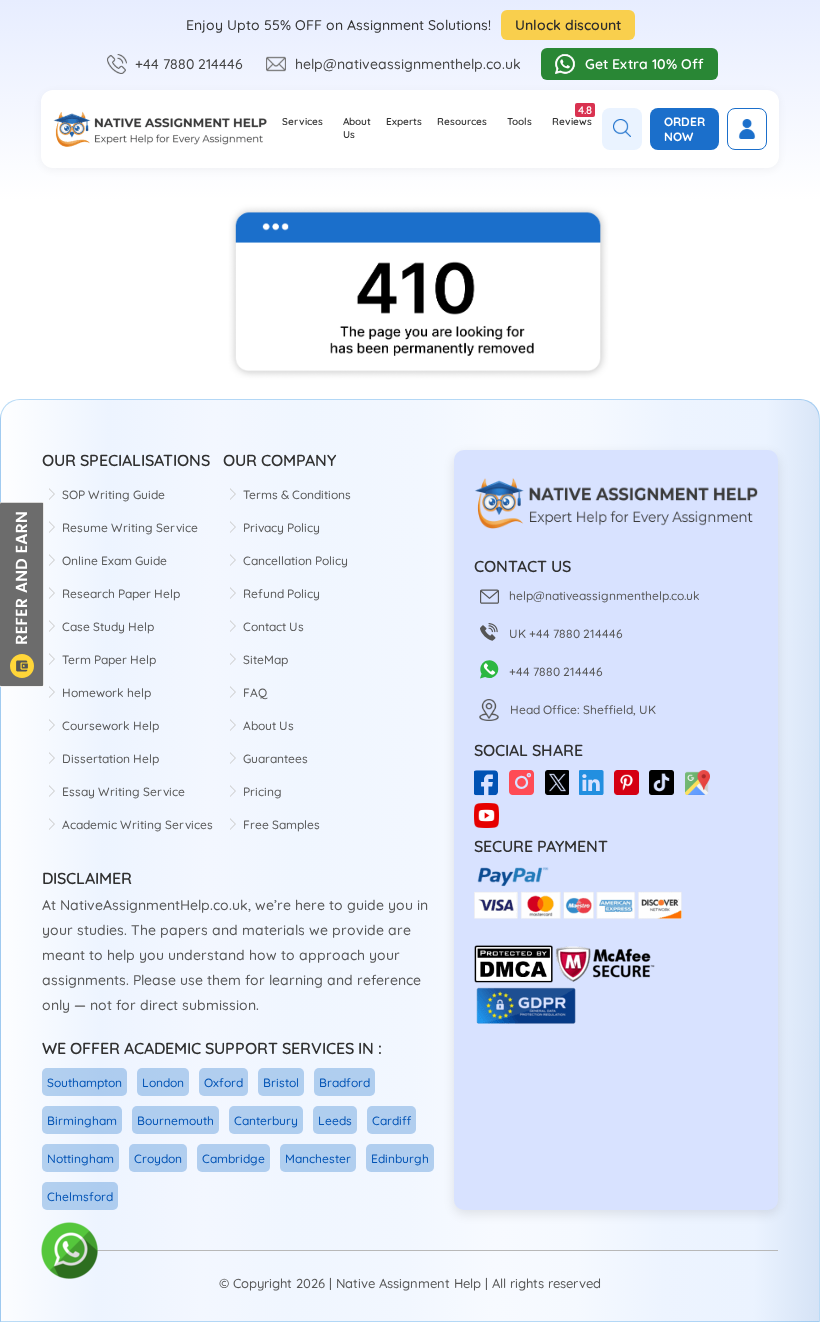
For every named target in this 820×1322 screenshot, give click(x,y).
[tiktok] (666, 789)
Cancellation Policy (295, 560)
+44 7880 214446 (189, 64)
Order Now (684, 129)
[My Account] (747, 129)
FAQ (255, 692)
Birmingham (82, 1120)
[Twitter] (561, 789)
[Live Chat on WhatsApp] (70, 1251)
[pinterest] (631, 789)
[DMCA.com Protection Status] (513, 978)
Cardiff (391, 1120)
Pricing (262, 791)
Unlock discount (568, 25)
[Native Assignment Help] (160, 129)
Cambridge (233, 1158)
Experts (404, 121)
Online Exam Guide (114, 560)
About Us (357, 128)
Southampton (84, 1082)
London (163, 1082)
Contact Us (273, 626)
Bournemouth (175, 1120)
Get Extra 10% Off (644, 64)
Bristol (281, 1082)
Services (302, 121)
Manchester (318, 1158)
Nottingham (80, 1158)
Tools (519, 121)
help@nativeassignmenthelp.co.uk (408, 64)
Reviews (572, 115)
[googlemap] (701, 789)
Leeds (335, 1120)
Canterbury (266, 1120)
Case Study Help (108, 626)
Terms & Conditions (297, 494)
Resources (462, 121)
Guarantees (275, 758)
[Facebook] (491, 789)
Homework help (106, 692)
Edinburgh (400, 1158)
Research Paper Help (121, 593)
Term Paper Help (109, 659)
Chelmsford (80, 1196)
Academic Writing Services (137, 824)
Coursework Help (110, 725)
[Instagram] (526, 789)
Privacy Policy (281, 527)
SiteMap (265, 659)
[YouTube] (491, 807)
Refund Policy (281, 593)
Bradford (344, 1082)
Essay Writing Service (123, 791)
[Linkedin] (596, 789)
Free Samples (281, 824)
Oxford (223, 1082)
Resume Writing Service (130, 527)
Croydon (158, 1158)
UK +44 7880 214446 (566, 633)
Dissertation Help (110, 758)
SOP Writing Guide (113, 494)
